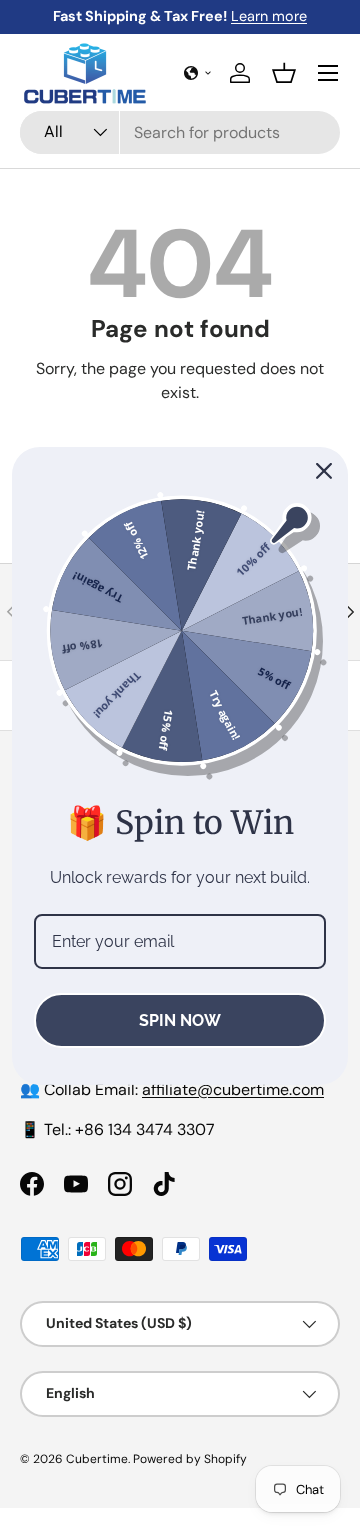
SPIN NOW (180, 1020)
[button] (198, 73)
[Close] (324, 471)
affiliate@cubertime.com (233, 1089)
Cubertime (97, 1459)
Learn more (269, 16)
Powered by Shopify (190, 1459)
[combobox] (180, 132)
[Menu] (328, 73)
